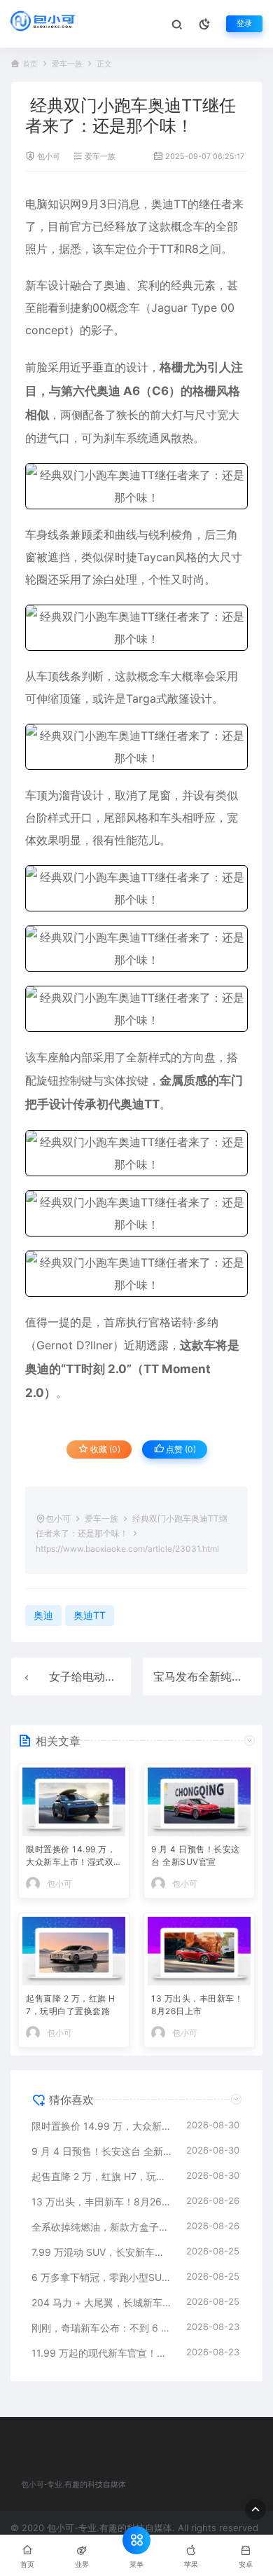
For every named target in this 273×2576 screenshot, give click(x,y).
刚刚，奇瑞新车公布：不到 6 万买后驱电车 (102, 2328)
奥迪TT (169, 204)
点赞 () (180, 1449)
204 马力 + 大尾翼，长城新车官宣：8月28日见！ (102, 2302)
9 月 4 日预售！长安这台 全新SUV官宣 (196, 1855)
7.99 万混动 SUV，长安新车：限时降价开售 (102, 2252)
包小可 (49, 157)
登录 (244, 23)
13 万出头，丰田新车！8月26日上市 (197, 2005)
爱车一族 (67, 64)
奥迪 (115, 285)
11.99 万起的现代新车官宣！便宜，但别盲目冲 (102, 2353)
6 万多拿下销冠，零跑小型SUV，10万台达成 (102, 2277)
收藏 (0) (104, 1449)
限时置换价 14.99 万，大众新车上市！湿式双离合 (71, 1857)
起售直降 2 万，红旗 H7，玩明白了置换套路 (71, 2005)
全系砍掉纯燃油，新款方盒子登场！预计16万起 (102, 2227)
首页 (30, 64)
